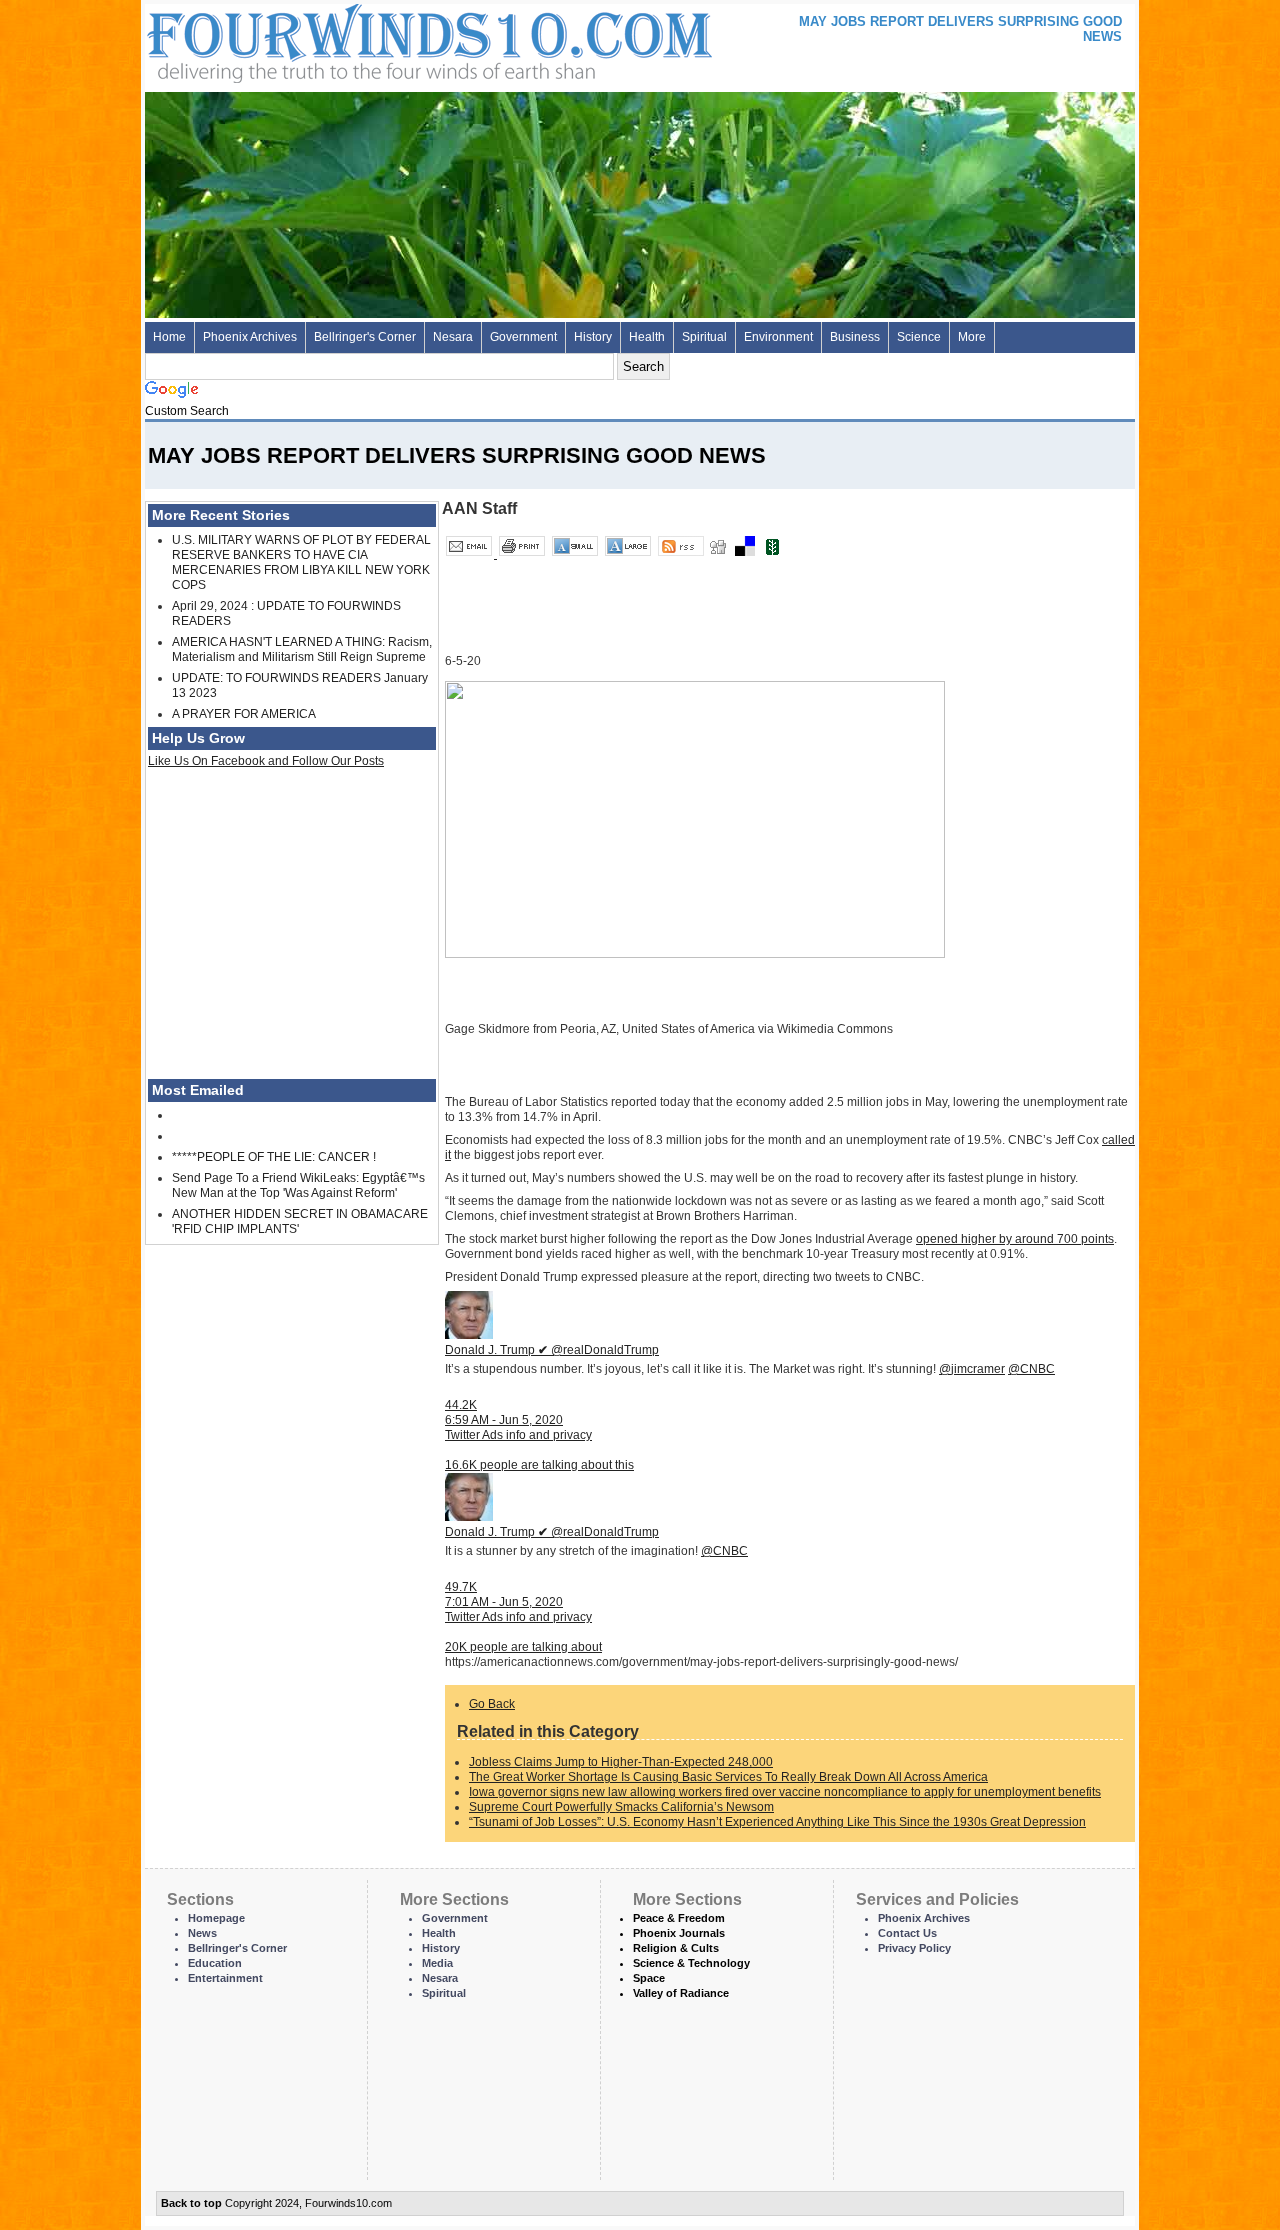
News (202, 1933)
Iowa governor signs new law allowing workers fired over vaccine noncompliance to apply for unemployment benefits (785, 1792)
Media (437, 1963)
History (593, 337)
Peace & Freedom (679, 1918)
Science (919, 337)
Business (855, 337)
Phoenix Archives (250, 337)
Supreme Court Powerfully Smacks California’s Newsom (621, 1807)
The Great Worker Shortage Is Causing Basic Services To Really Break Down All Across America (728, 1777)
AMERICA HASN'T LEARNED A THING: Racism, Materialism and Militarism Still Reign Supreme (302, 649)
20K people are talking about (523, 1647)
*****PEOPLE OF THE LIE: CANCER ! (274, 1157)
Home (169, 337)
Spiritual (704, 337)
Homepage (216, 1918)
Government (523, 337)
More (972, 337)
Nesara (453, 337)
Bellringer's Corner (365, 337)
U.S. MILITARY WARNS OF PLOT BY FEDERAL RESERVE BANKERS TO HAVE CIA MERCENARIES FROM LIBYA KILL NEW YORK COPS (301, 562)
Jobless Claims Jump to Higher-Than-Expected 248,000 (621, 1762)
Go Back (492, 1704)
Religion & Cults (676, 1948)
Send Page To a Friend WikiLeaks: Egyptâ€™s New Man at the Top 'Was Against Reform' (298, 1185)
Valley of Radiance (681, 1993)
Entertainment (225, 1978)
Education (215, 1963)
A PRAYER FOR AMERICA (244, 714)
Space (649, 1978)
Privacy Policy (914, 1948)
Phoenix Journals (679, 1933)
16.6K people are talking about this (539, 1465)
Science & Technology (691, 1963)
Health (647, 337)
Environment (778, 337)
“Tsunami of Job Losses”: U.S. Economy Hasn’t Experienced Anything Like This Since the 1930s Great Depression (777, 1822)
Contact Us (907, 1933)
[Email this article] (470, 554)
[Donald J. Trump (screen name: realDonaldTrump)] (469, 1335)
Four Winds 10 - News (345, 39)
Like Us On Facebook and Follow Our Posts (266, 761)
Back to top (191, 2203)
